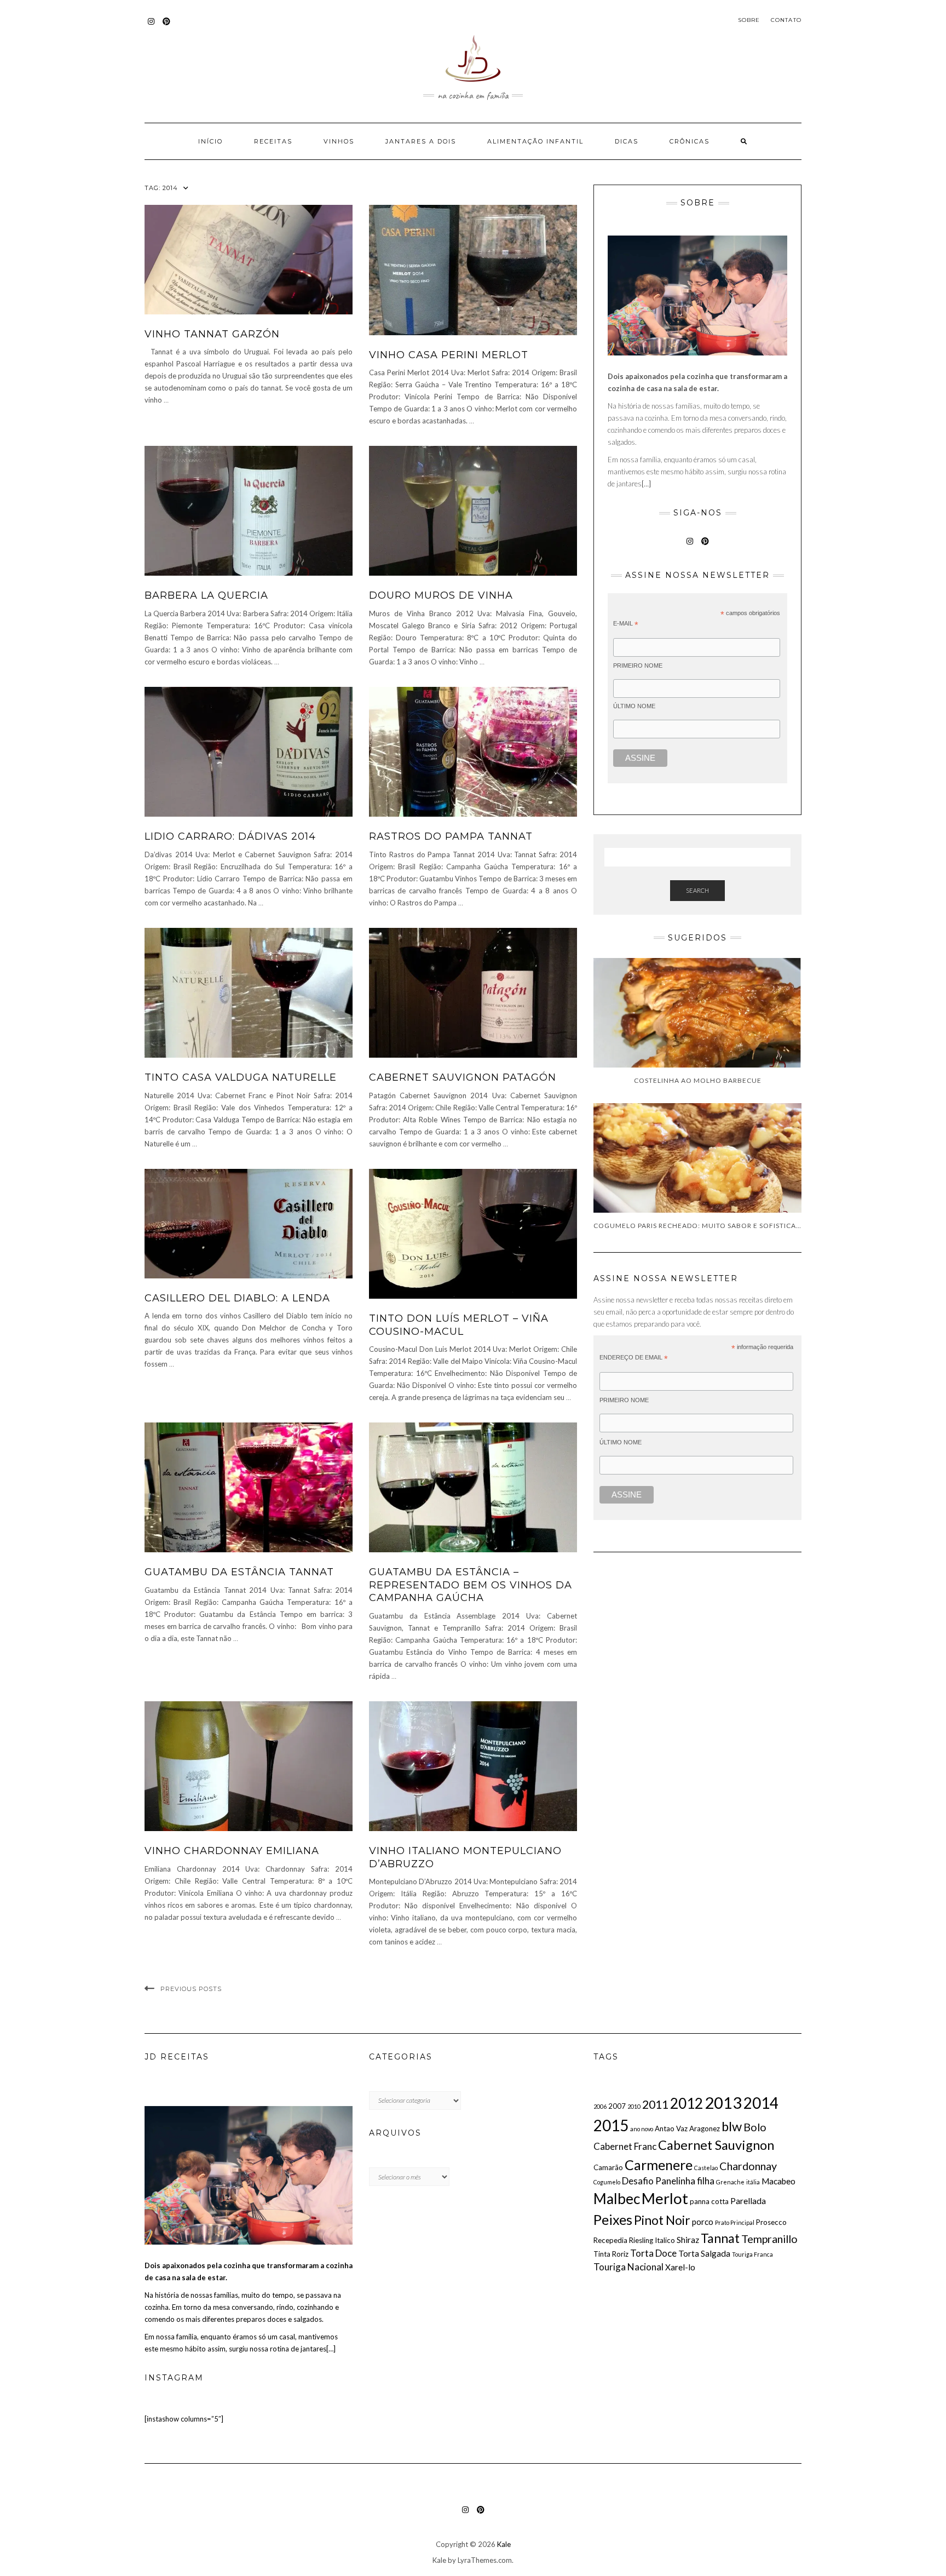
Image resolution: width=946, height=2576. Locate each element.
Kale (504, 2544)
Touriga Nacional (628, 2267)
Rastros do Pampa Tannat (451, 836)
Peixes (613, 2219)
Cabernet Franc (625, 2146)
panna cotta (709, 2201)
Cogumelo (607, 2182)
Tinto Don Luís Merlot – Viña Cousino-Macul (459, 1325)
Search (697, 890)
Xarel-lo (680, 2267)
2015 (611, 2125)
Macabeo (778, 2181)
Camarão (608, 2167)
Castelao (706, 2168)
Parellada (748, 2201)
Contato (786, 20)
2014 (761, 2103)
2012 (687, 2103)
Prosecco (771, 2222)
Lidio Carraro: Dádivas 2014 (230, 836)
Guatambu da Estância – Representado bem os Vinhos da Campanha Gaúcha (471, 1585)
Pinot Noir (662, 2220)
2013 (723, 2102)
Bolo (755, 2127)
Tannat (720, 2238)
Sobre (749, 20)
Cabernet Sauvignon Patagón (463, 1077)
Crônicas (690, 141)
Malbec (617, 2199)
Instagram (151, 27)
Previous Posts (191, 1989)
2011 (655, 2104)
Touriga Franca (752, 2254)
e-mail (626, 624)
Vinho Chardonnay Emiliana (232, 1851)
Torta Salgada (704, 2253)
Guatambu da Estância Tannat (239, 1572)
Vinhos (339, 141)
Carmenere (659, 2165)
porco (703, 2222)
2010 (634, 2106)
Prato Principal (735, 2222)
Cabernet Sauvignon (716, 2145)
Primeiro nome (638, 665)
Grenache (730, 2182)
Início (210, 141)
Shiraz (688, 2240)
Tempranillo (769, 2239)
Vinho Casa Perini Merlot (449, 355)
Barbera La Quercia (206, 595)
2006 (600, 2106)
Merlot (665, 2198)
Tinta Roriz (611, 2254)
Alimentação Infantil (535, 141)
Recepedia (610, 2240)
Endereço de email (634, 1358)
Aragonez (705, 2129)
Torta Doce (653, 2253)
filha (706, 2181)
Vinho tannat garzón (212, 334)
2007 (617, 2106)
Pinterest (167, 27)
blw (732, 2126)
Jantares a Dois (421, 141)
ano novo (642, 2129)
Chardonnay (748, 2166)
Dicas (627, 141)
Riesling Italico (652, 2240)
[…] (646, 484)
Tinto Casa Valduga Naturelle (241, 1077)
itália (753, 2182)
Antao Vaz (671, 2129)
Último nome (634, 706)
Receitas (273, 141)
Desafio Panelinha (659, 2181)
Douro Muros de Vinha (441, 595)
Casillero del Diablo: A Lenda (237, 1298)
